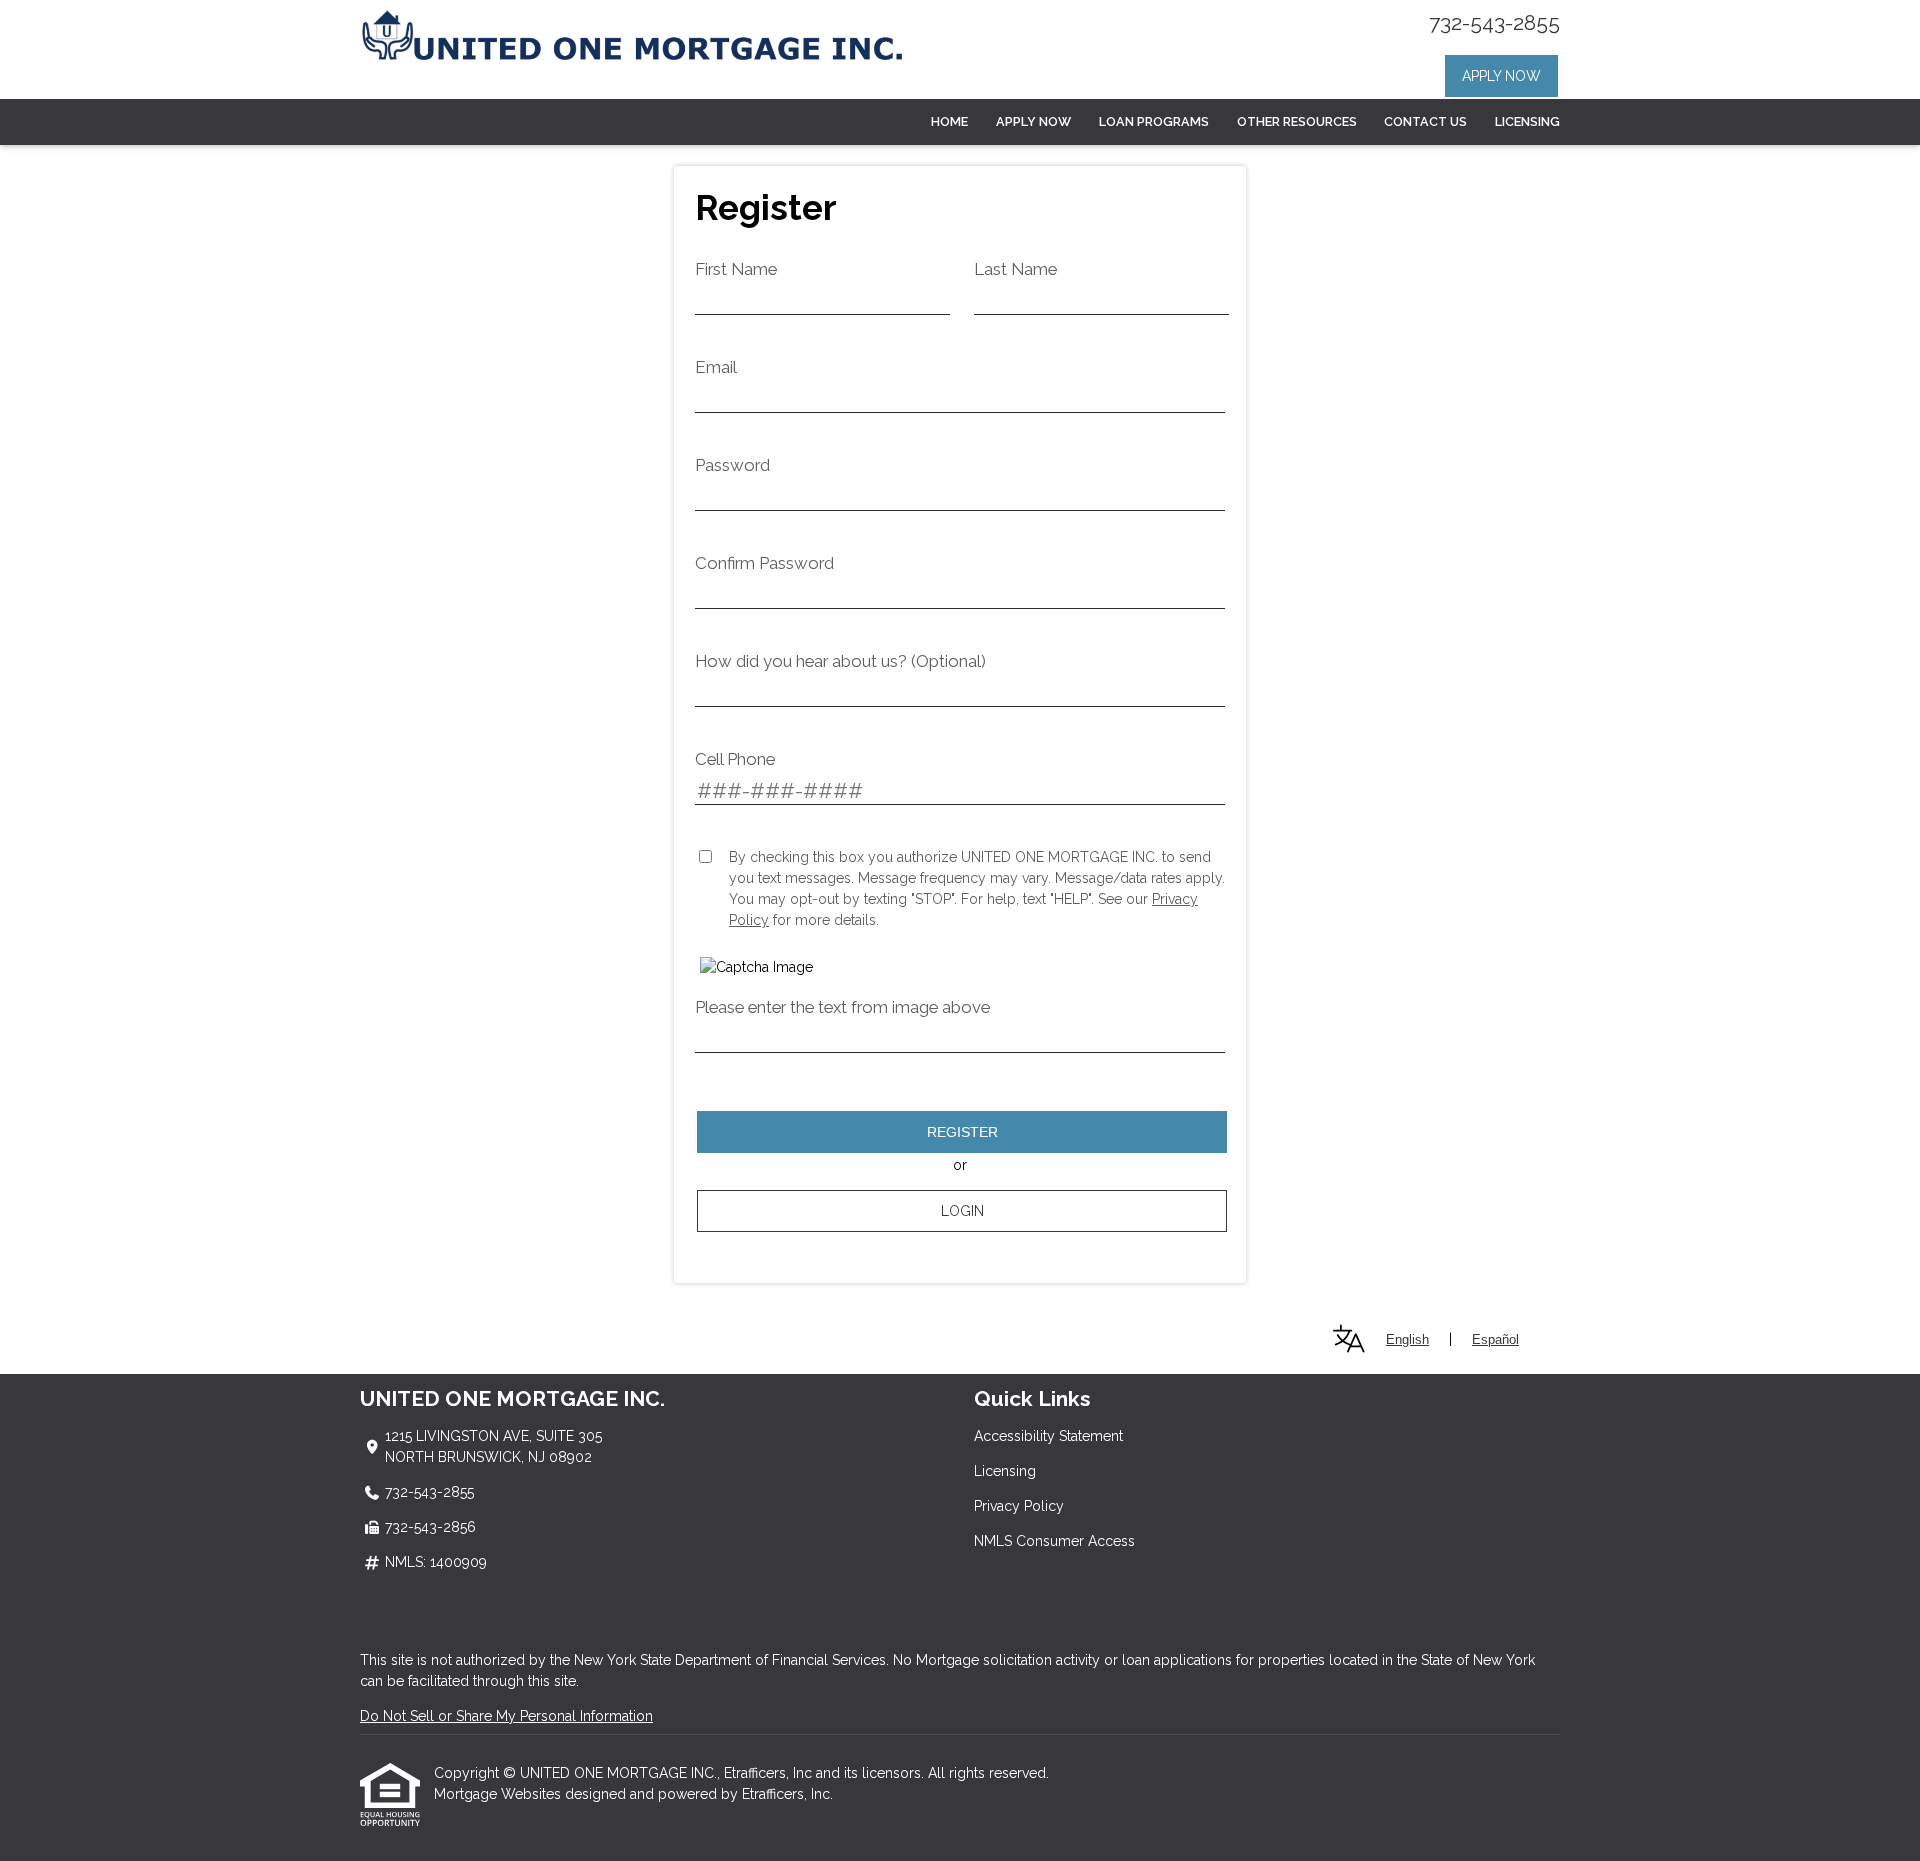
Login (962, 1211)
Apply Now (1501, 76)
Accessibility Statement (1048, 1436)
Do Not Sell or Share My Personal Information (506, 1716)
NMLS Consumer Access (1054, 1541)
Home (949, 121)
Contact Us (1425, 121)
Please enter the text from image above (842, 1007)
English (1407, 1339)
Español (1495, 1339)
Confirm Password (764, 563)
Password (732, 465)
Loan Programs (1154, 121)
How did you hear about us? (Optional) (840, 661)
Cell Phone (735, 759)
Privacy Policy (1019, 1506)
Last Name (1015, 269)
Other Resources (1297, 121)
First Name (736, 269)
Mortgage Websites (499, 1794)
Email (716, 367)
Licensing (1527, 121)
